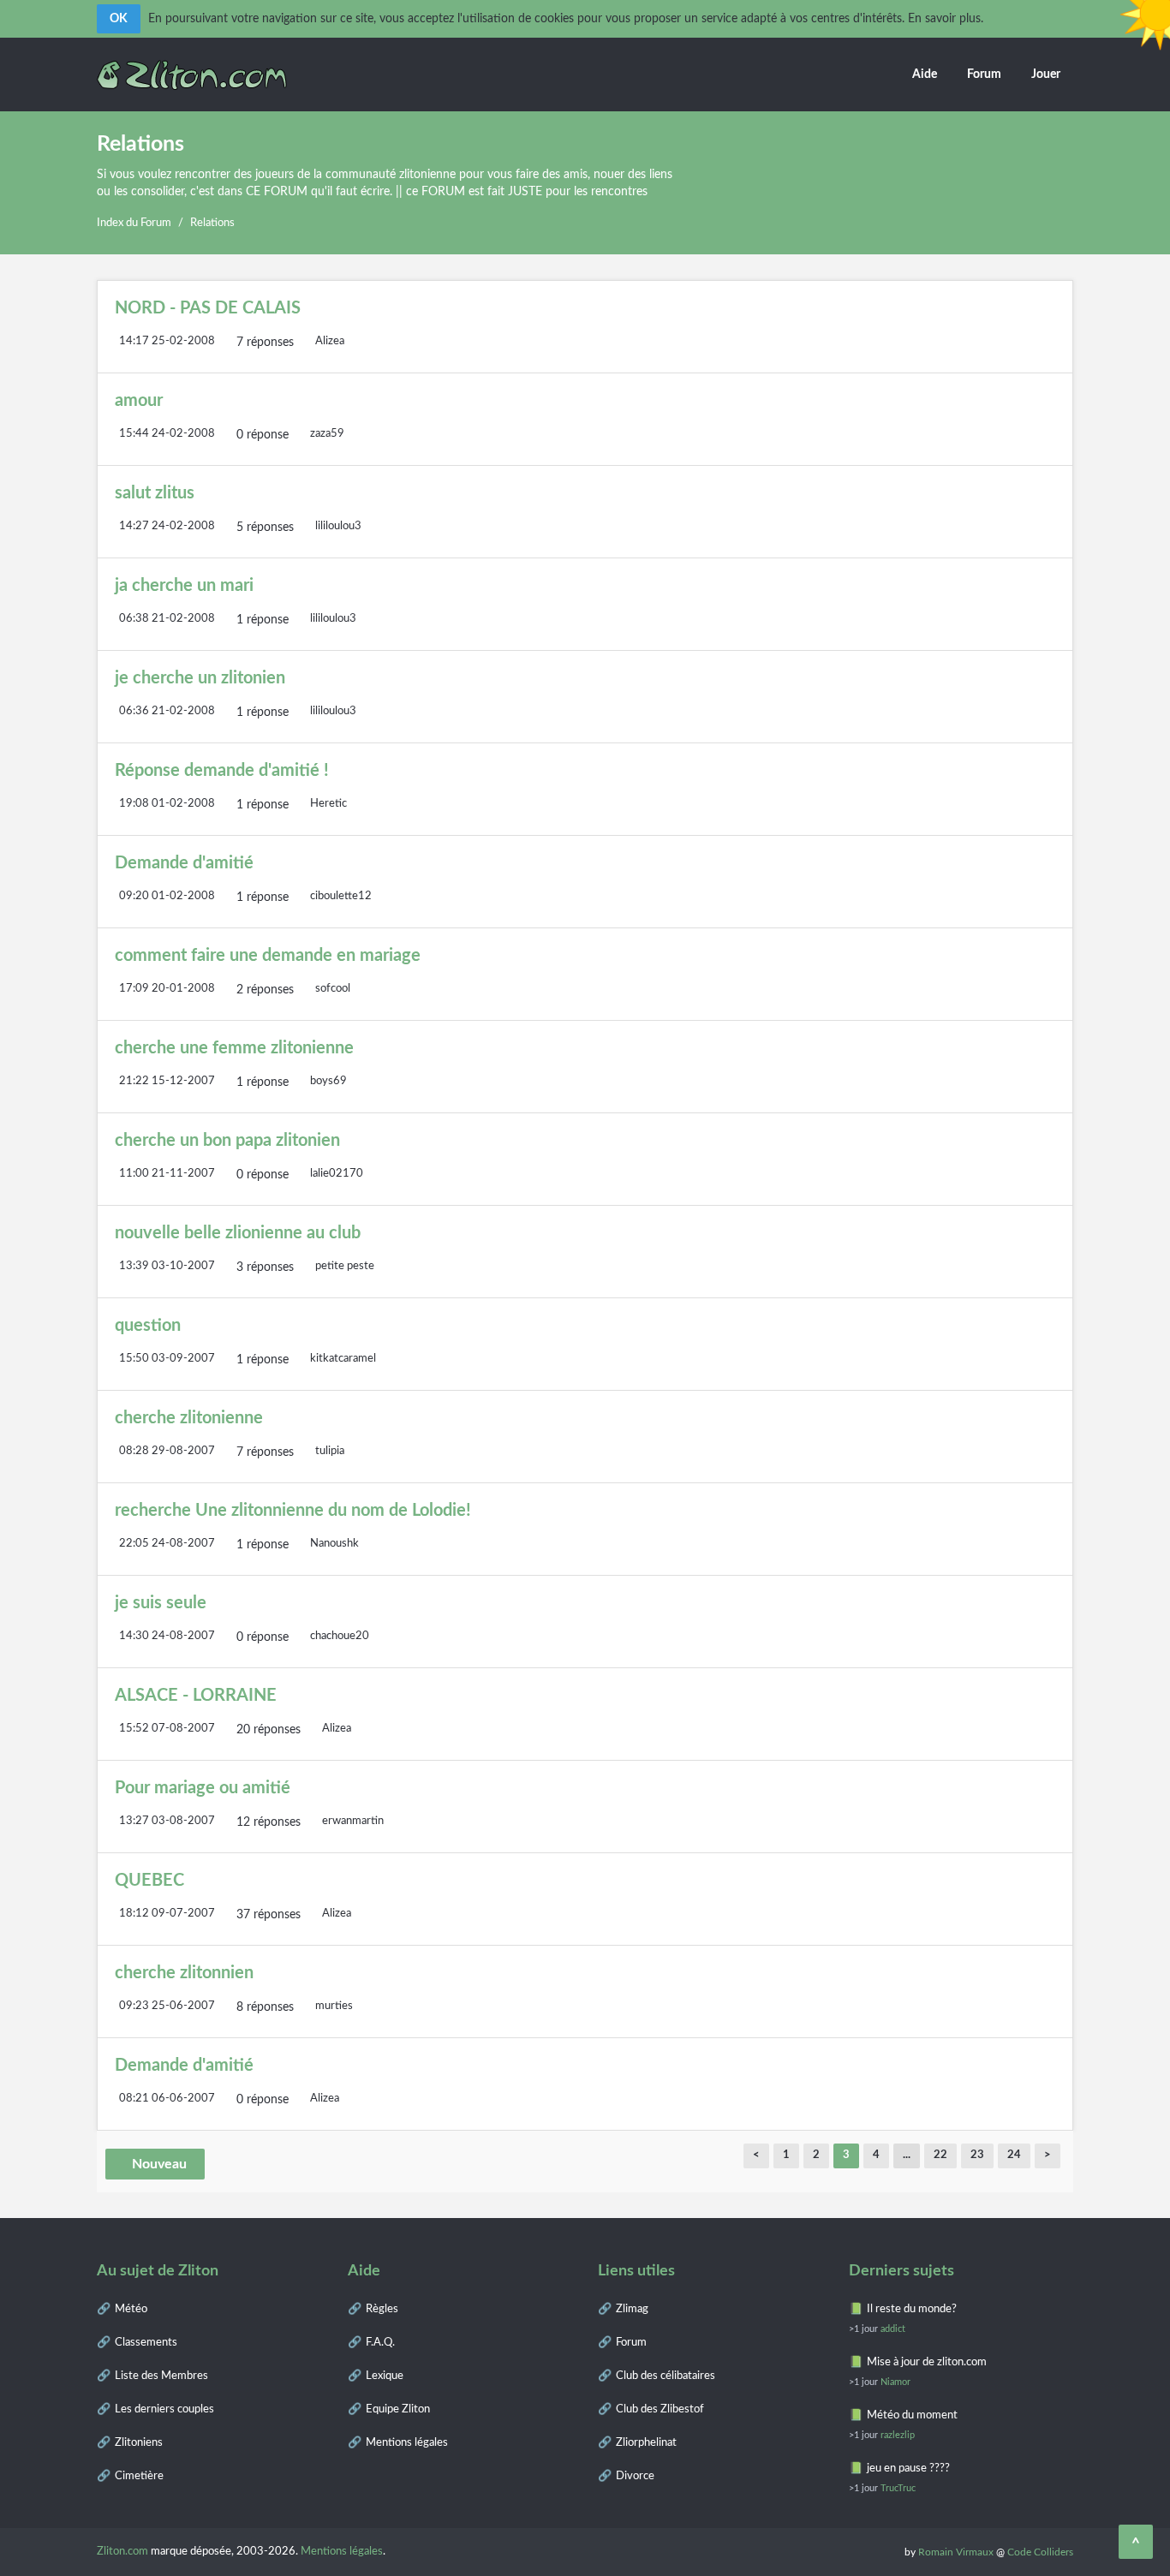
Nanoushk (334, 1544)
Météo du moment (912, 2415)
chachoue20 (340, 1636)
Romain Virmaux (956, 2552)
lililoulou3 (338, 526)
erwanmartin (353, 1821)
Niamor (895, 2382)
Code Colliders (1040, 2552)
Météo (131, 2309)
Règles (382, 2309)
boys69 (328, 1081)
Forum (984, 75)
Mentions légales (407, 2443)
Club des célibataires (666, 2376)
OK (119, 19)
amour (139, 401)
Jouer (1046, 75)
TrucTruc (898, 2488)
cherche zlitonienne (189, 1418)
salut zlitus (155, 493)
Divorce (635, 2476)
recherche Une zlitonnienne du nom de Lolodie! (293, 1511)
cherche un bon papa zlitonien (227, 1141)
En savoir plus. (946, 19)
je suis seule (161, 1603)
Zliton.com (122, 2552)
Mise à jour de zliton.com (927, 2362)
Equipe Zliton (398, 2409)
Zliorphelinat (646, 2443)
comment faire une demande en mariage (268, 956)
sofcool (333, 989)
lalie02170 (337, 1174)
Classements (146, 2343)
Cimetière (139, 2476)
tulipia (330, 1451)
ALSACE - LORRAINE (196, 1696)
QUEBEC (149, 1881)
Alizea (330, 341)
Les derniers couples (164, 2409)
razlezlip (898, 2435)
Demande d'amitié (184, 863)
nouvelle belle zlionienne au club (238, 1233)
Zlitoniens (139, 2443)
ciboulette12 (341, 896)
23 (977, 2155)
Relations (212, 223)
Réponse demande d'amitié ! (222, 771)
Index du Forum (134, 223)
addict (893, 2329)
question (148, 1326)
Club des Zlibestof (660, 2409)
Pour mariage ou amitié (203, 1788)
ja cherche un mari (184, 586)
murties (334, 2006)
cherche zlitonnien (184, 1973)
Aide (925, 75)
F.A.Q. (380, 2343)
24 (1014, 2155)
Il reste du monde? (912, 2309)
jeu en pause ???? (908, 2469)
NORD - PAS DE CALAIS (208, 308)
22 (940, 2155)
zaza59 (327, 434)
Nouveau (159, 2164)
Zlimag (632, 2309)
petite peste (345, 1266)
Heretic (328, 804)
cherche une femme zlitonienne (234, 1048)
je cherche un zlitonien (200, 678)
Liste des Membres (161, 2376)
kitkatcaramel (343, 1359)
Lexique (385, 2376)
